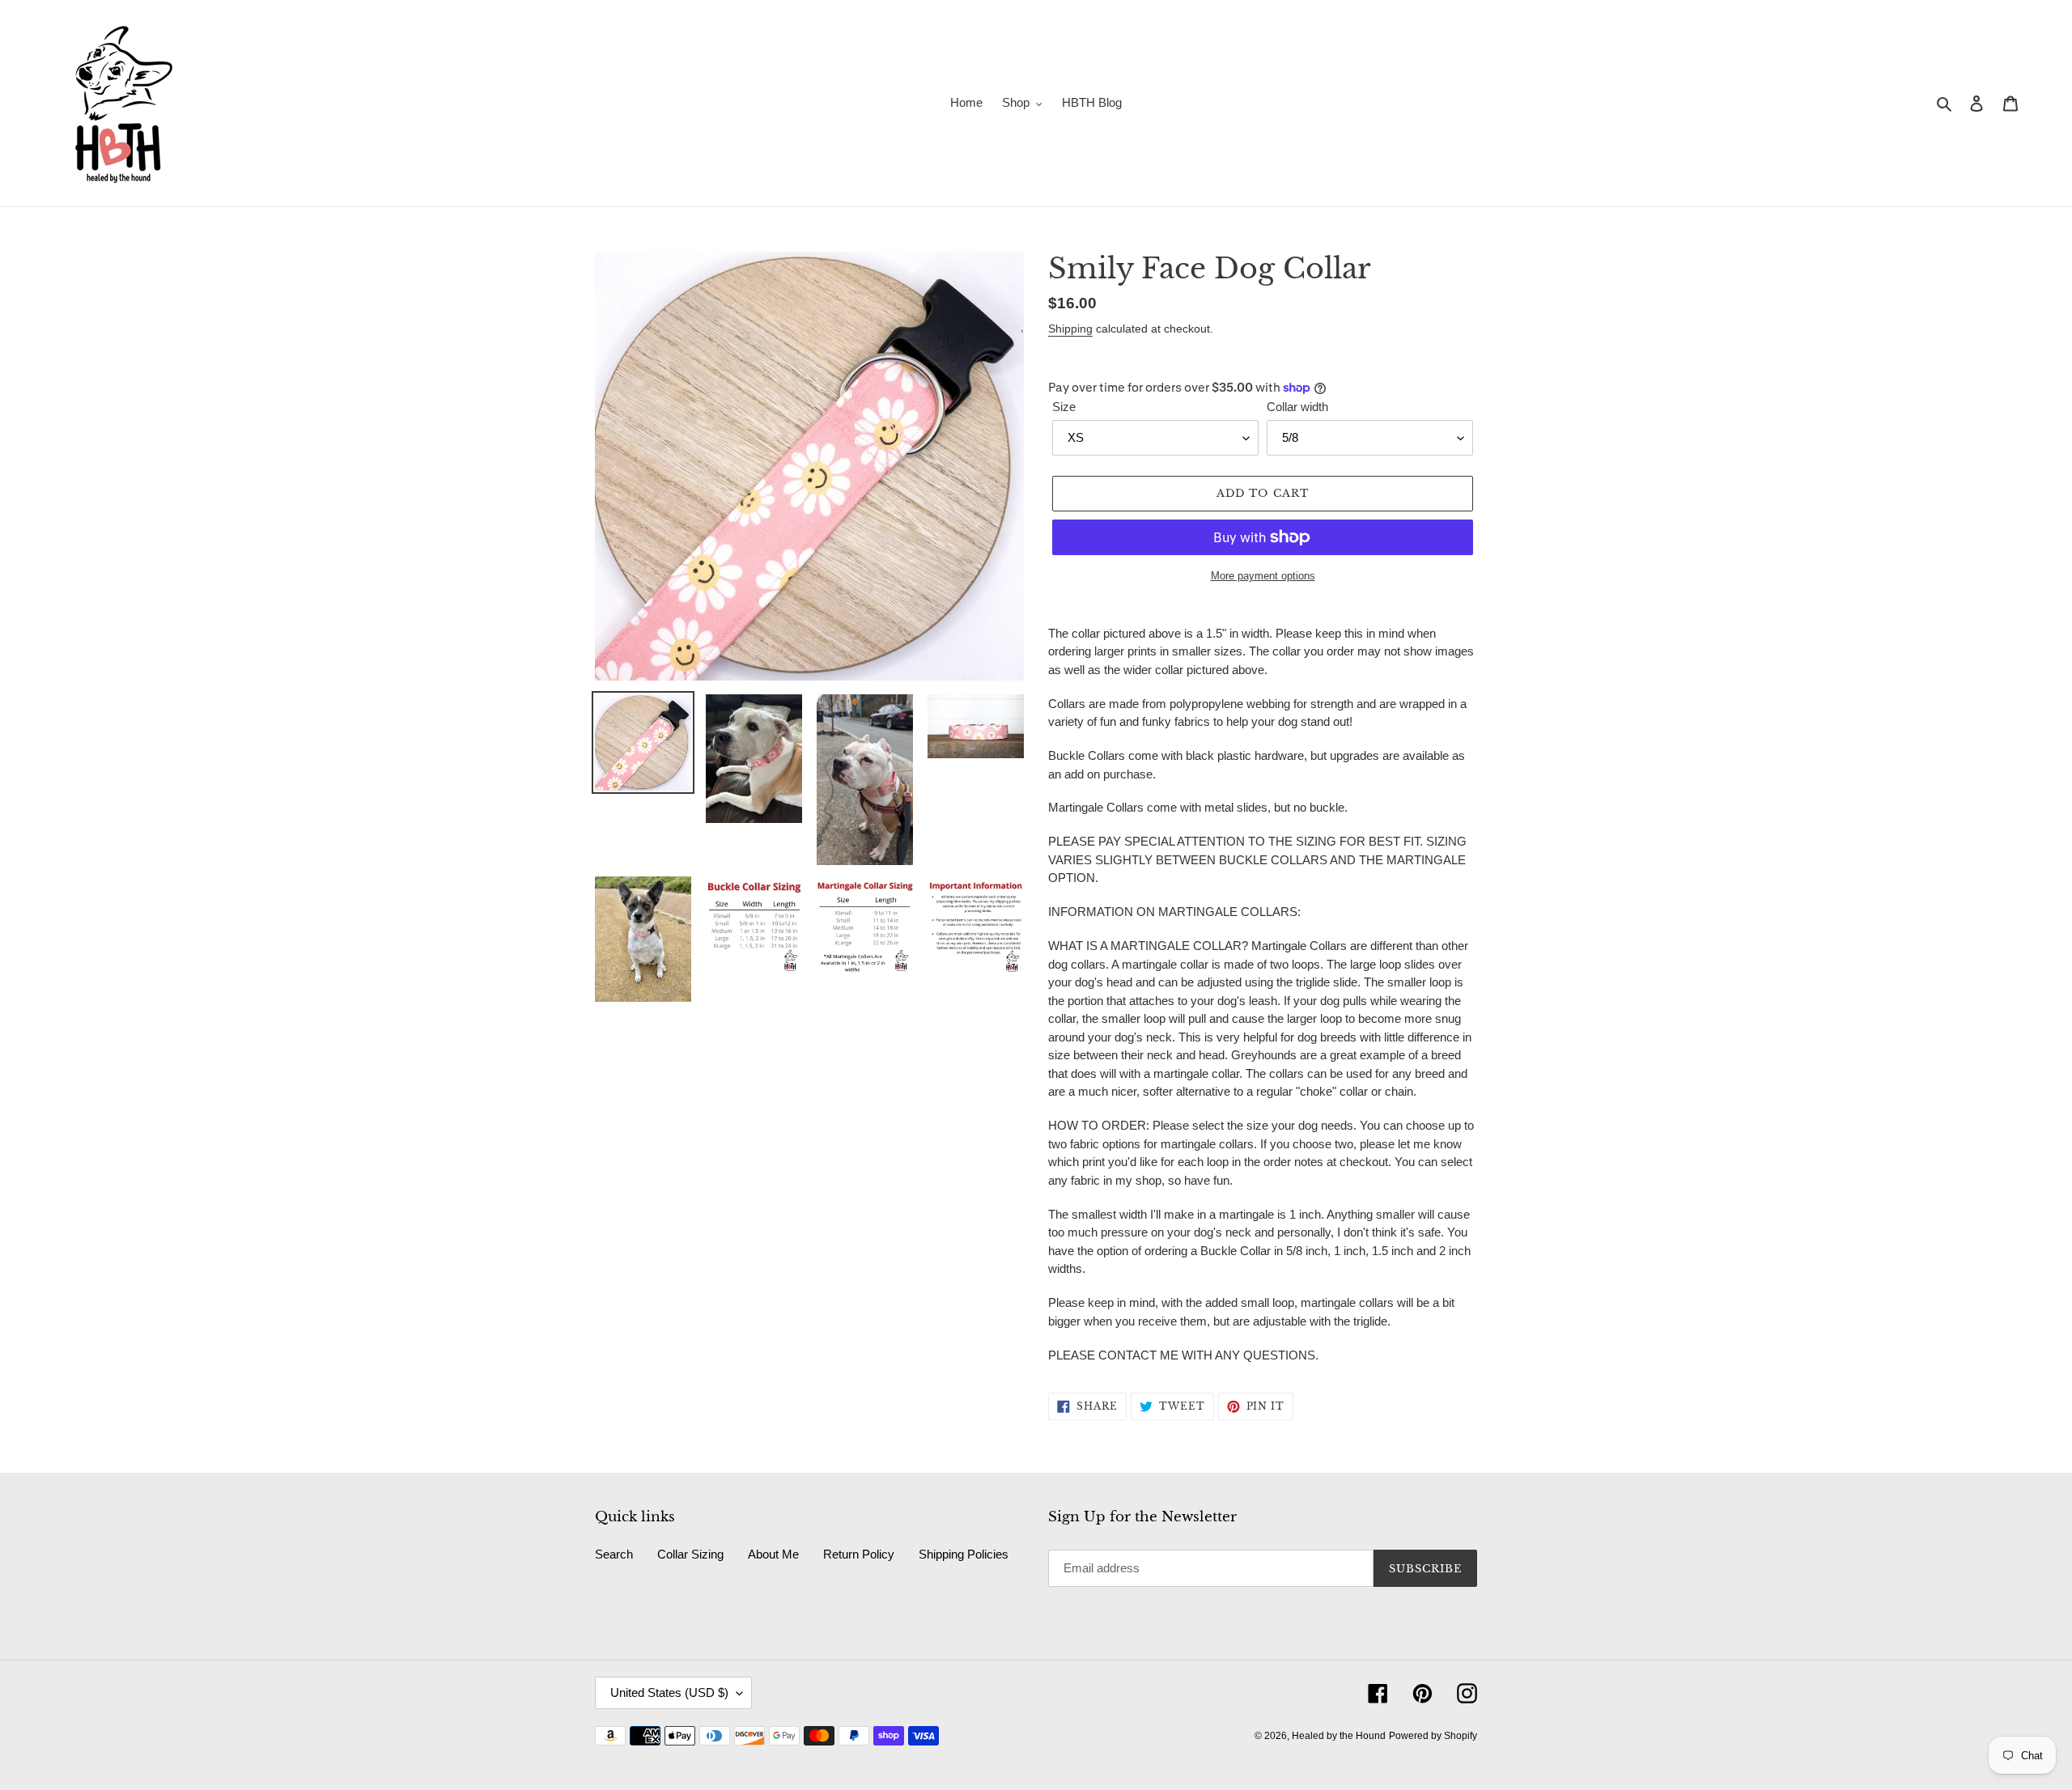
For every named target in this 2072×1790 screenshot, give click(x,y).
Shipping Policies (964, 1554)
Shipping (1070, 329)
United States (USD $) (669, 1692)
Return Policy (859, 1554)
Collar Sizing (690, 1554)
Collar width (1297, 407)
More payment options (1263, 576)
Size (1064, 407)
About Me (773, 1554)
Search (614, 1554)
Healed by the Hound (1339, 1736)
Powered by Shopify (1433, 1736)
